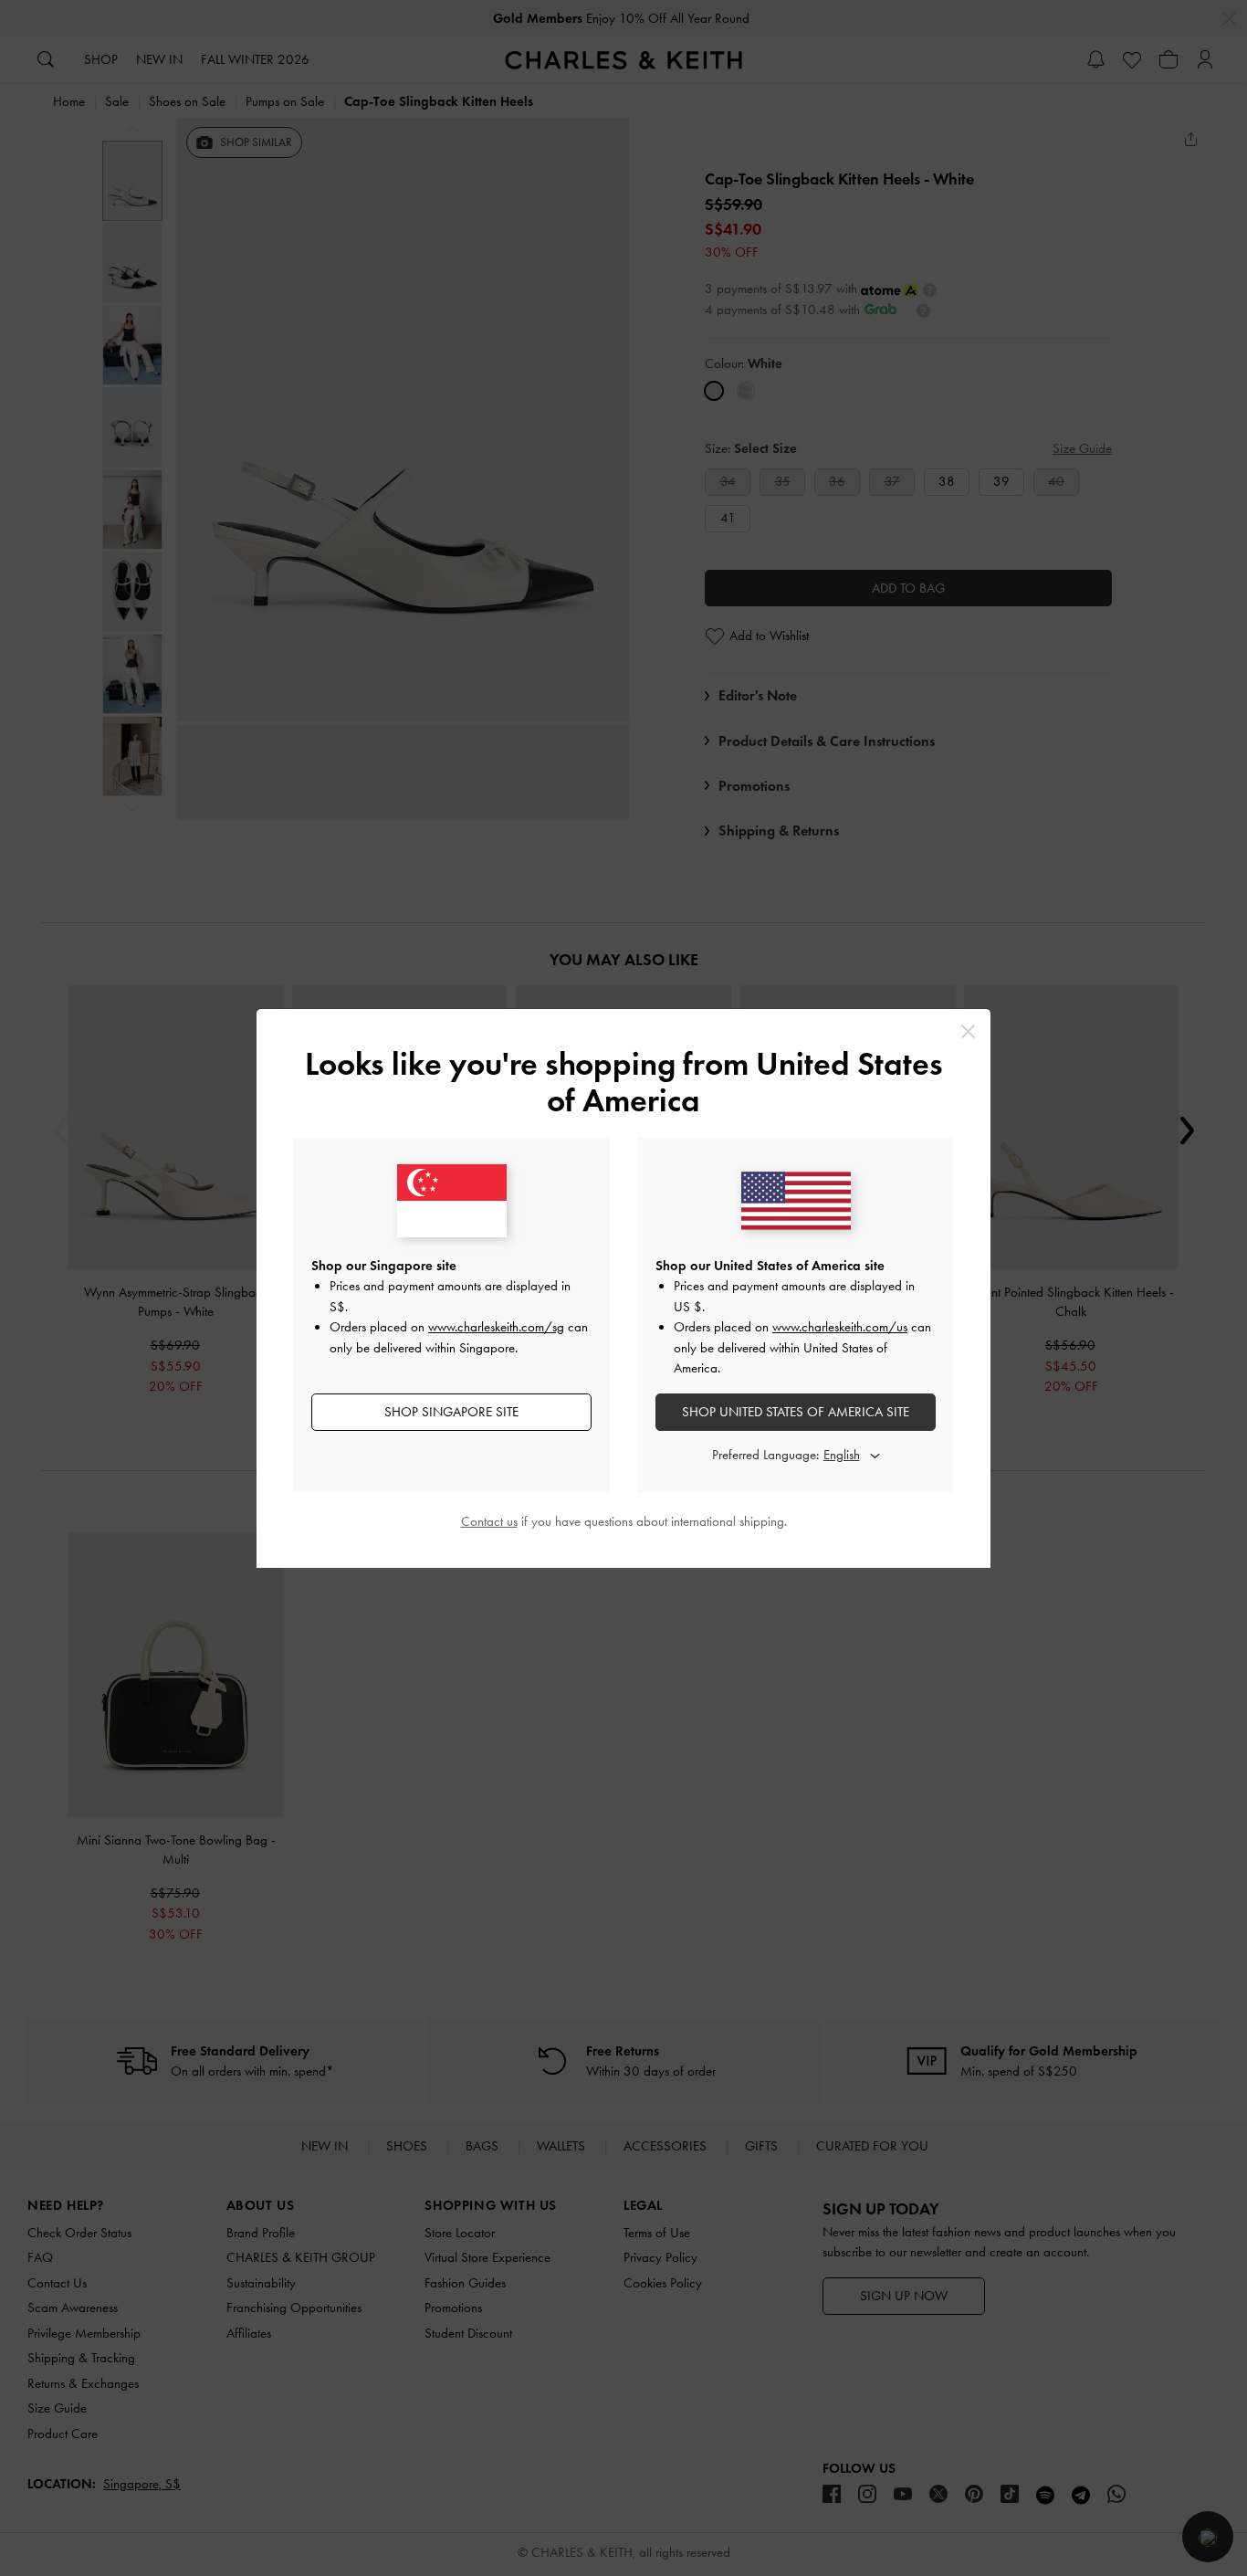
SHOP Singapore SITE (451, 1412)
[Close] (968, 1031)
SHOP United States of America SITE (796, 1412)
